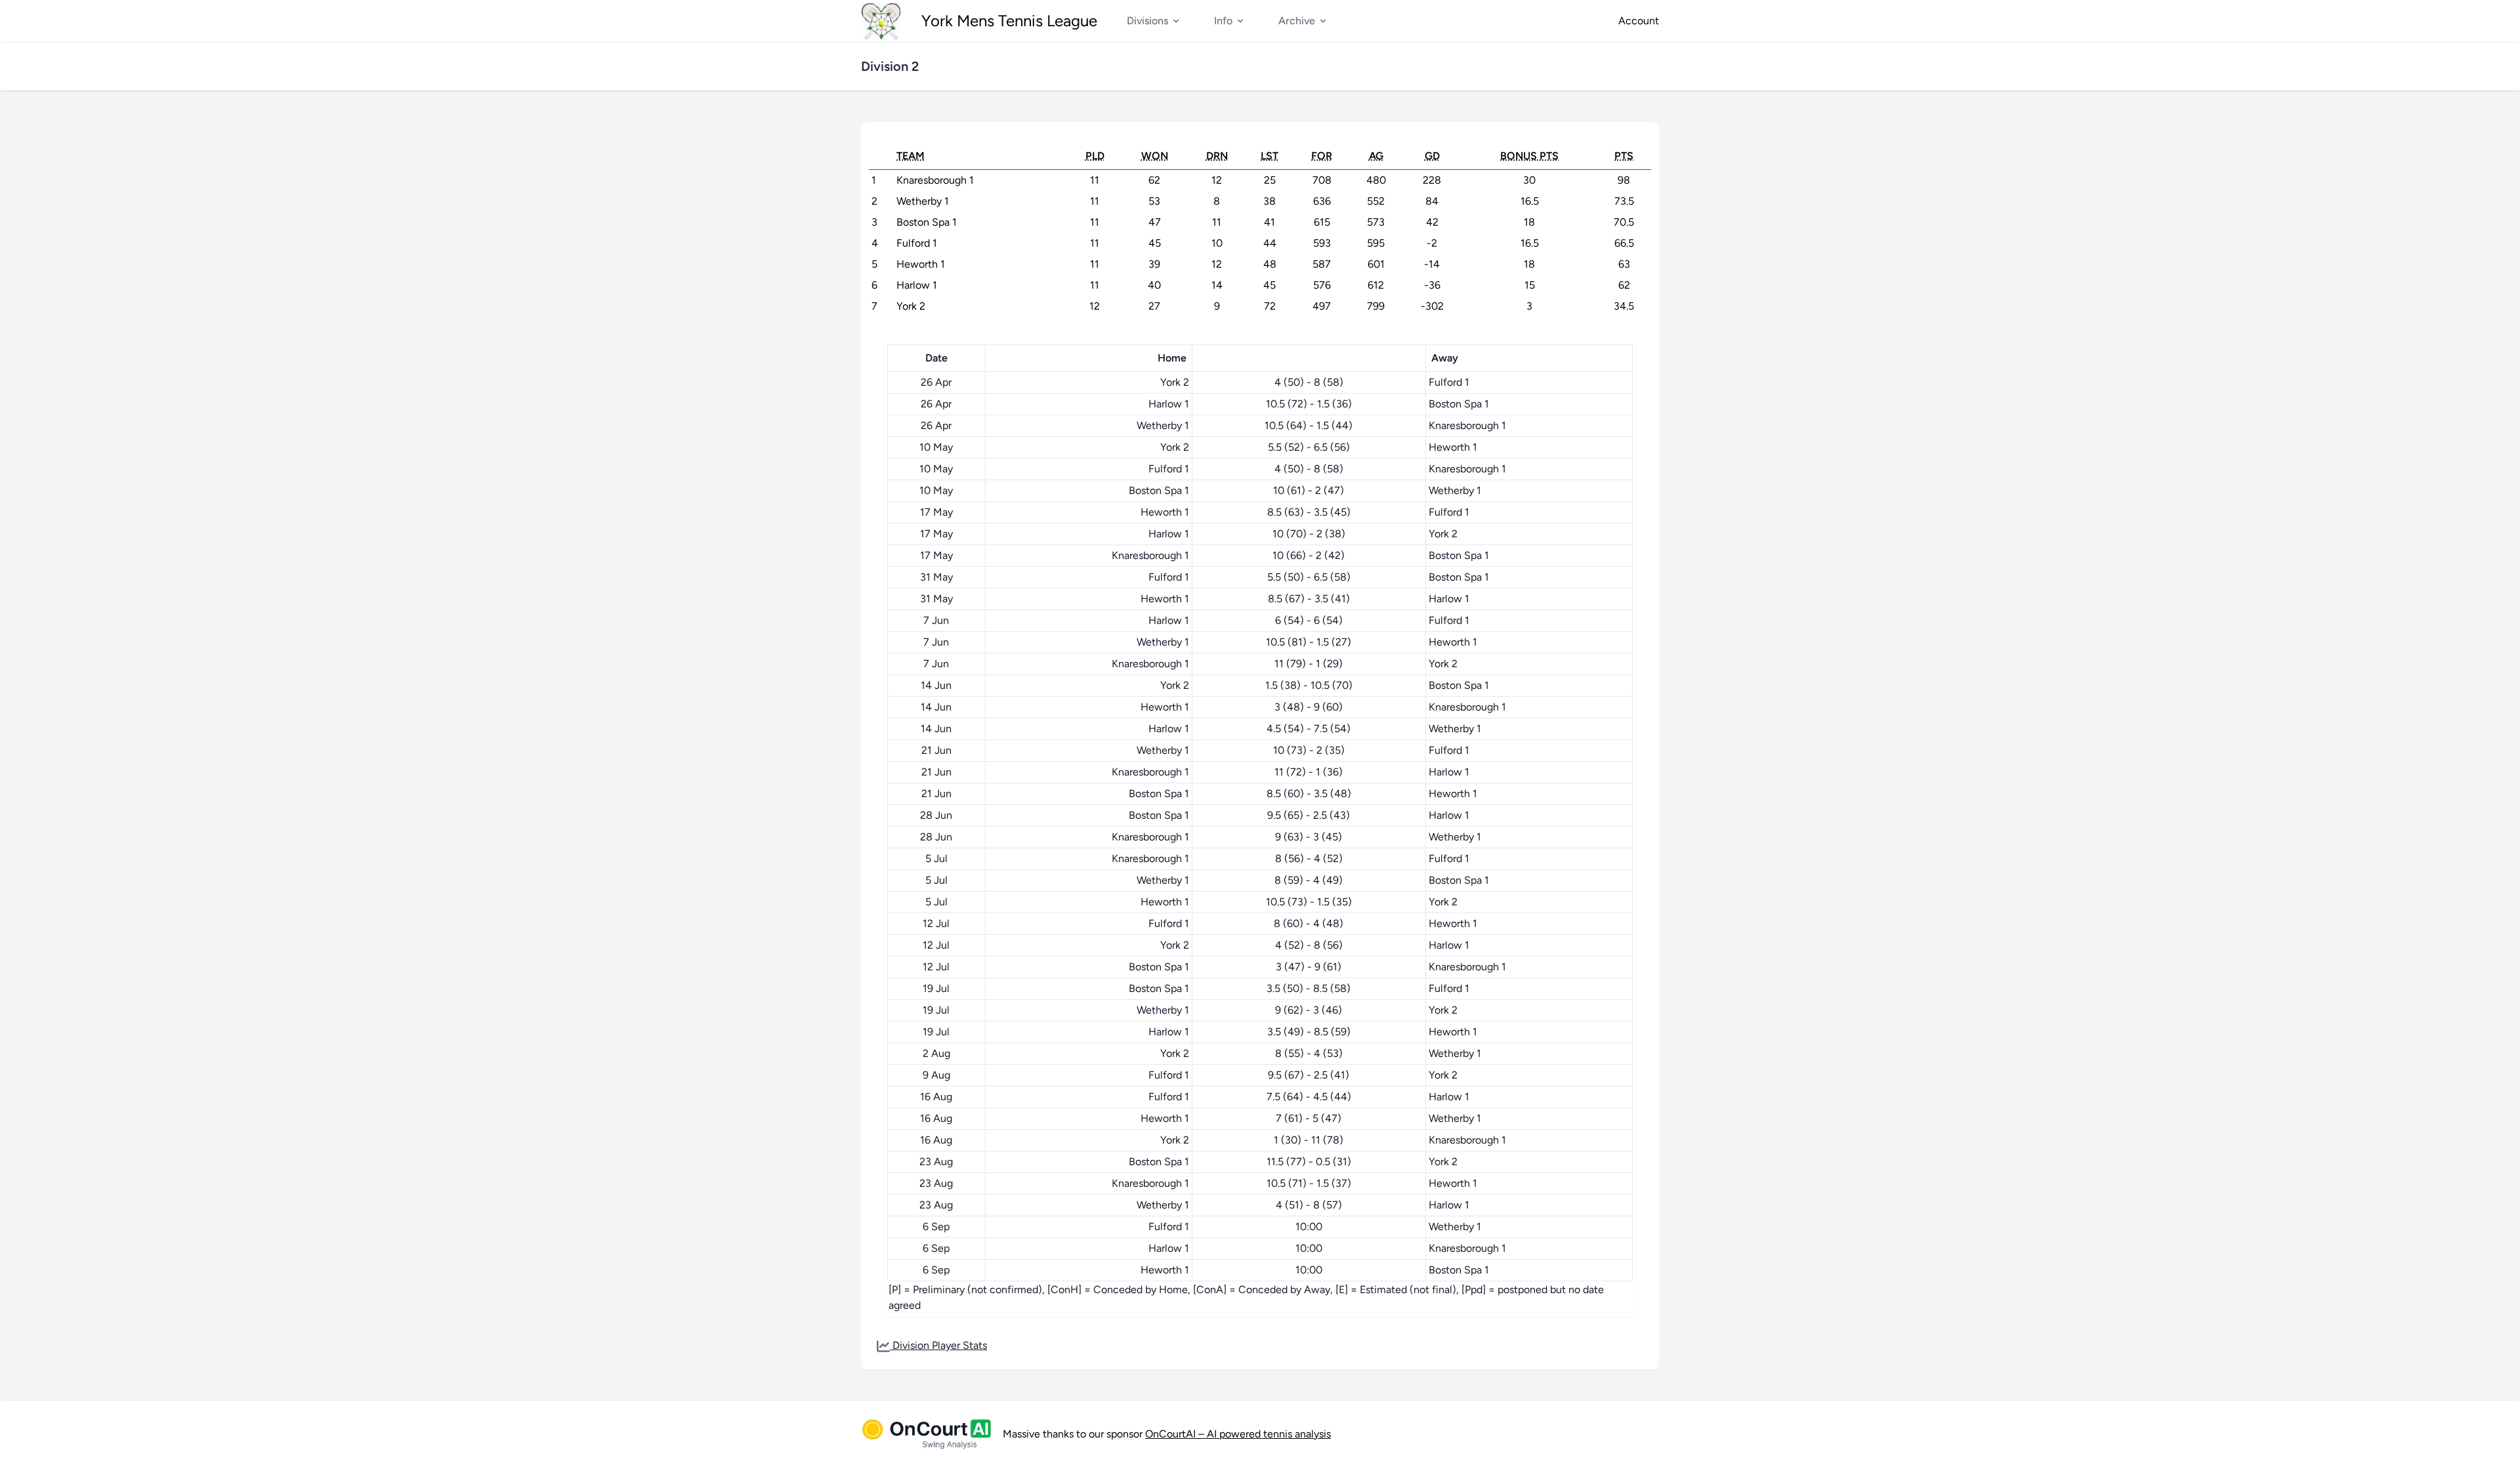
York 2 (1175, 382)
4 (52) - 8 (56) (1309, 945)
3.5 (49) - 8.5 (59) (1309, 1032)
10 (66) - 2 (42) (1309, 555)
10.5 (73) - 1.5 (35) (1309, 902)
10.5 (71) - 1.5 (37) (1309, 1183)
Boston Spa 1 (1459, 404)
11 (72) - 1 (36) (1309, 772)
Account (1639, 21)
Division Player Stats (938, 1345)
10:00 (1309, 1227)
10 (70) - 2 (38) (1309, 534)
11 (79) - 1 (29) (1309, 664)
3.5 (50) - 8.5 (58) (1309, 988)
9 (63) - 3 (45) (1309, 837)
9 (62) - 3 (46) (1309, 1010)
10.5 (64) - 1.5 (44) (1309, 425)
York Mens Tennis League (1009, 21)
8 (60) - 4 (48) (1309, 923)
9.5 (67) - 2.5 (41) (1309, 1075)
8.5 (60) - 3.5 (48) (1309, 794)
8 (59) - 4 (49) (1309, 880)
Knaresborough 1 (1467, 425)
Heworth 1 (1453, 447)
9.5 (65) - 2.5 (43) (1309, 815)
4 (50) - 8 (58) (1309, 382)
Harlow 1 (1169, 404)
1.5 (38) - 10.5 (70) (1309, 685)
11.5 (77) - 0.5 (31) (1309, 1162)
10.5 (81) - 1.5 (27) (1309, 642)
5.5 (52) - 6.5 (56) (1309, 447)
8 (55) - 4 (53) (1309, 1053)
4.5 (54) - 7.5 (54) (1309, 729)
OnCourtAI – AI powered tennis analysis (1238, 1434)
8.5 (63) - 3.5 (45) (1309, 512)
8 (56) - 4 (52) (1309, 858)
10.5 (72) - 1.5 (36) (1309, 404)
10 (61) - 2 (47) (1309, 490)
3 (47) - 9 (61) (1309, 967)
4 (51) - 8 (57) (1309, 1205)
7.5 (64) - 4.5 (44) (1309, 1097)
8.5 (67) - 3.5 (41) (1309, 599)
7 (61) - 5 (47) (1309, 1118)
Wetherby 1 (1163, 425)
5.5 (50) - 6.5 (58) (1309, 577)
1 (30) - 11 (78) (1309, 1140)
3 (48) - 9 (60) (1309, 707)
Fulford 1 (1449, 382)
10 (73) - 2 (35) (1309, 750)
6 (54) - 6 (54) (1309, 620)
